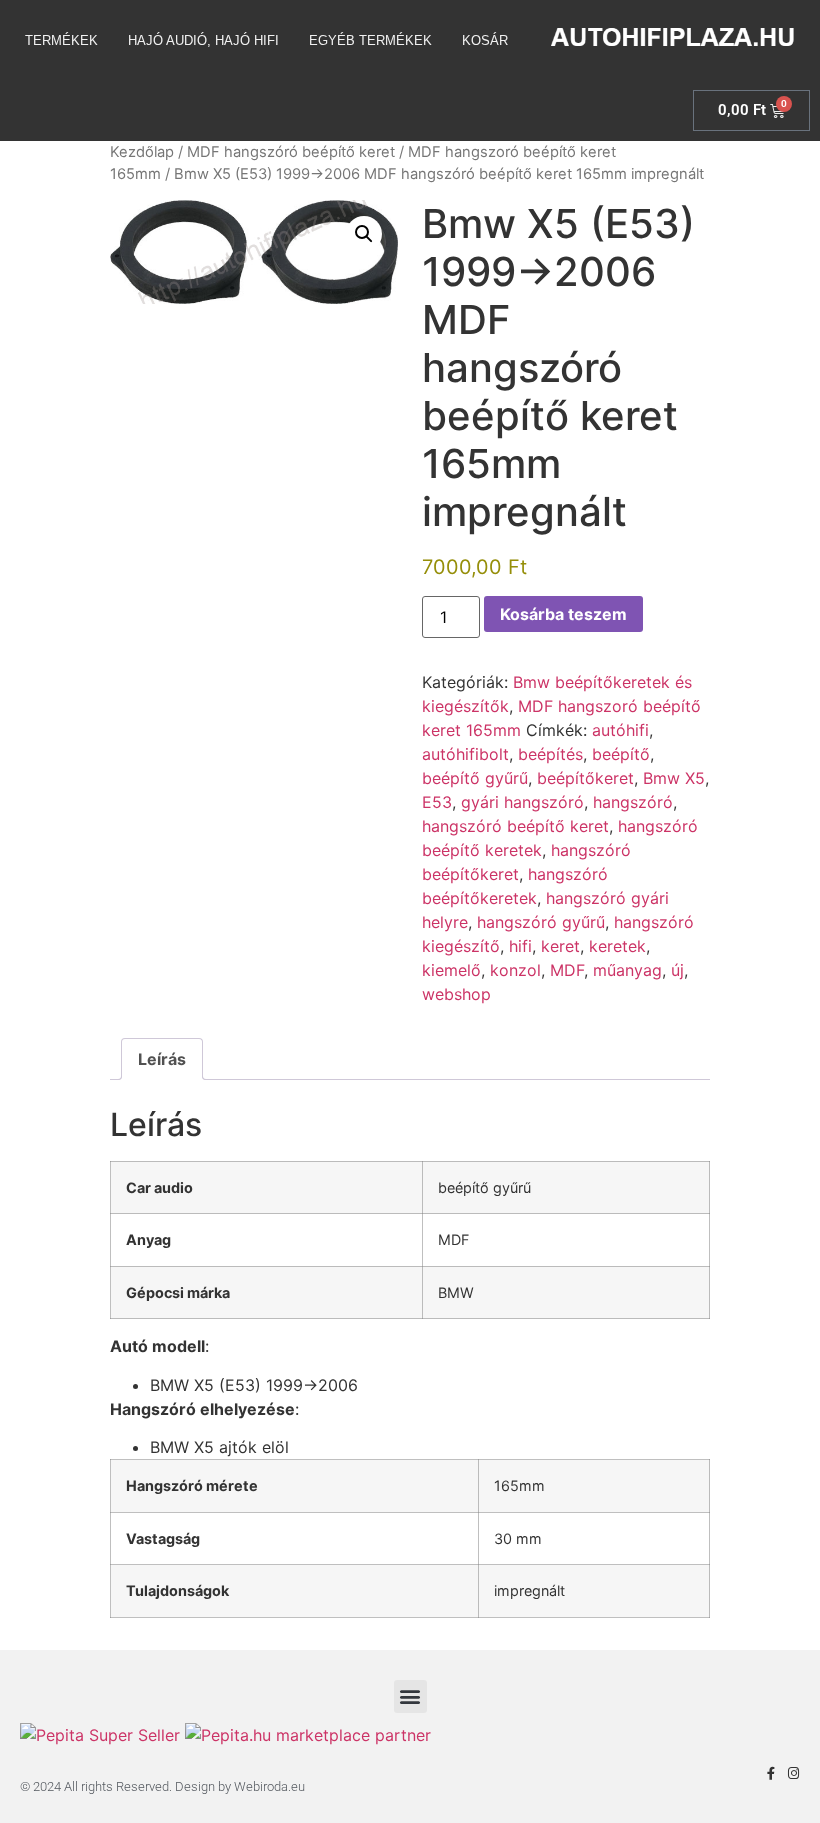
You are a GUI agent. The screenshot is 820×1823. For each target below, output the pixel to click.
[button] (364, 234)
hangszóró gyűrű (541, 922)
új (677, 970)
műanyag (627, 970)
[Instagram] (793, 1773)
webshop (456, 994)
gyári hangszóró (522, 802)
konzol (515, 970)
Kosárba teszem (563, 614)
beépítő (621, 754)
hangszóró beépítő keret (515, 826)
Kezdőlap (142, 152)
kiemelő (451, 970)
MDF (567, 970)
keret (560, 946)
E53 (437, 802)
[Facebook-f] (770, 1773)
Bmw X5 (674, 778)
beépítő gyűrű (475, 778)
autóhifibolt (465, 754)
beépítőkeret (585, 778)
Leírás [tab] (162, 1059)
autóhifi (620, 730)
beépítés (550, 754)
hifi (520, 946)
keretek (617, 946)
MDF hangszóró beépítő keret (291, 152)
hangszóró (633, 802)
